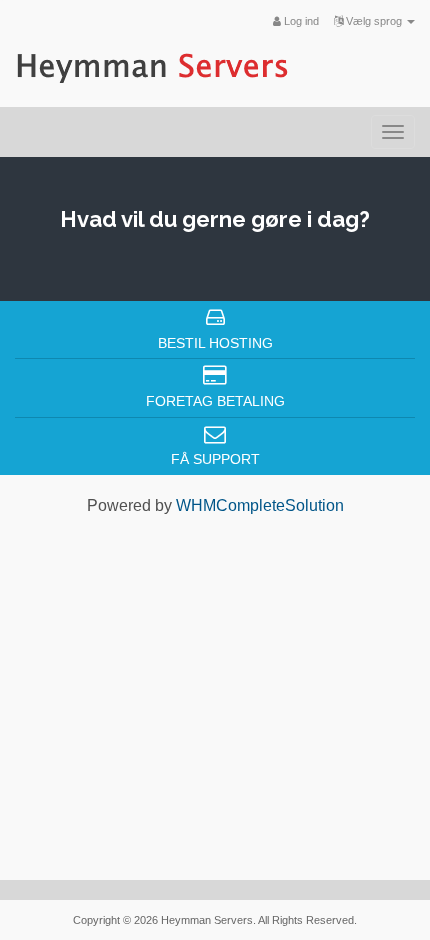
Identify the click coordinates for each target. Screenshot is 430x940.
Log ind (300, 21)
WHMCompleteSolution (260, 505)
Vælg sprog (374, 21)
